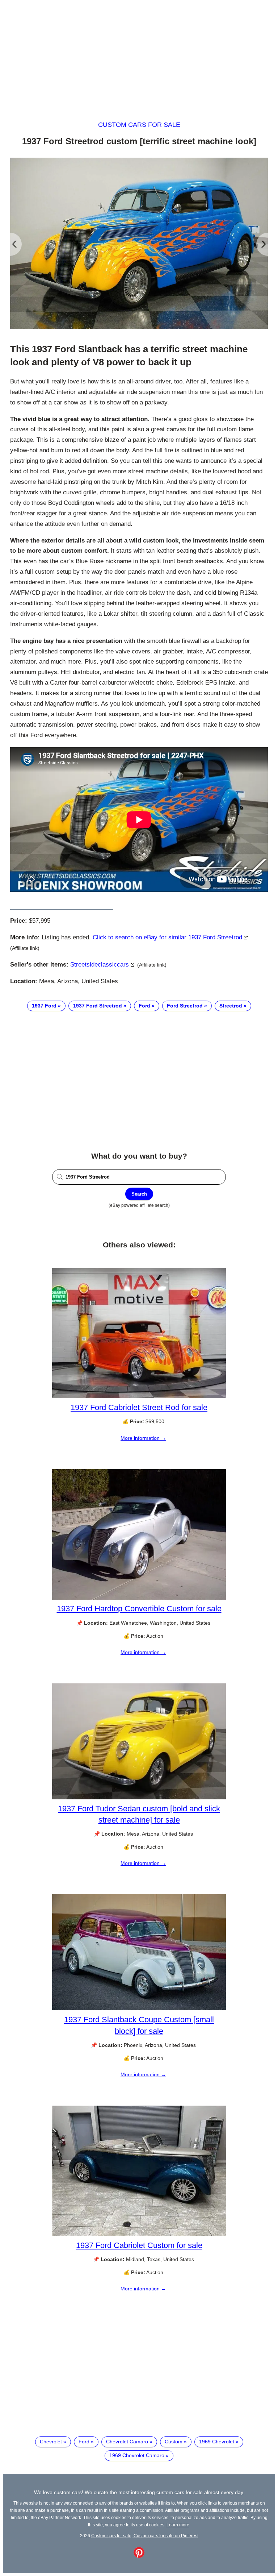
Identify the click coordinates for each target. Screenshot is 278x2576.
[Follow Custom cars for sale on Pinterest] (139, 2556)
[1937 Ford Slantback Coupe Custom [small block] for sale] (139, 2008)
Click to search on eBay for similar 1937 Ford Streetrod (167, 937)
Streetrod (231, 1006)
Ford (144, 1006)
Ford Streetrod (185, 1006)
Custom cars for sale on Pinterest (166, 2536)
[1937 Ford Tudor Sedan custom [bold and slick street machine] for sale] (139, 1798)
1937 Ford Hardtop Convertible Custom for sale (139, 1609)
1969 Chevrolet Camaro (137, 2455)
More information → (143, 1438)
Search (139, 1194)
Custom (174, 2442)
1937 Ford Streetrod (98, 1006)
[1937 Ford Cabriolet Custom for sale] (139, 2234)
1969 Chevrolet (217, 2442)
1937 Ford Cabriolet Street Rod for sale (139, 1407)
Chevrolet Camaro (127, 2442)
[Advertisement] (139, 54)
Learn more (178, 2525)
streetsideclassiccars (100, 965)
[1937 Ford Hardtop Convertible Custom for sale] (139, 1598)
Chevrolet (51, 2442)
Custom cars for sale (139, 125)
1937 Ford (44, 1006)
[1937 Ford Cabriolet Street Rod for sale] (139, 1396)
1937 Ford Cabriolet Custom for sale (139, 2245)
